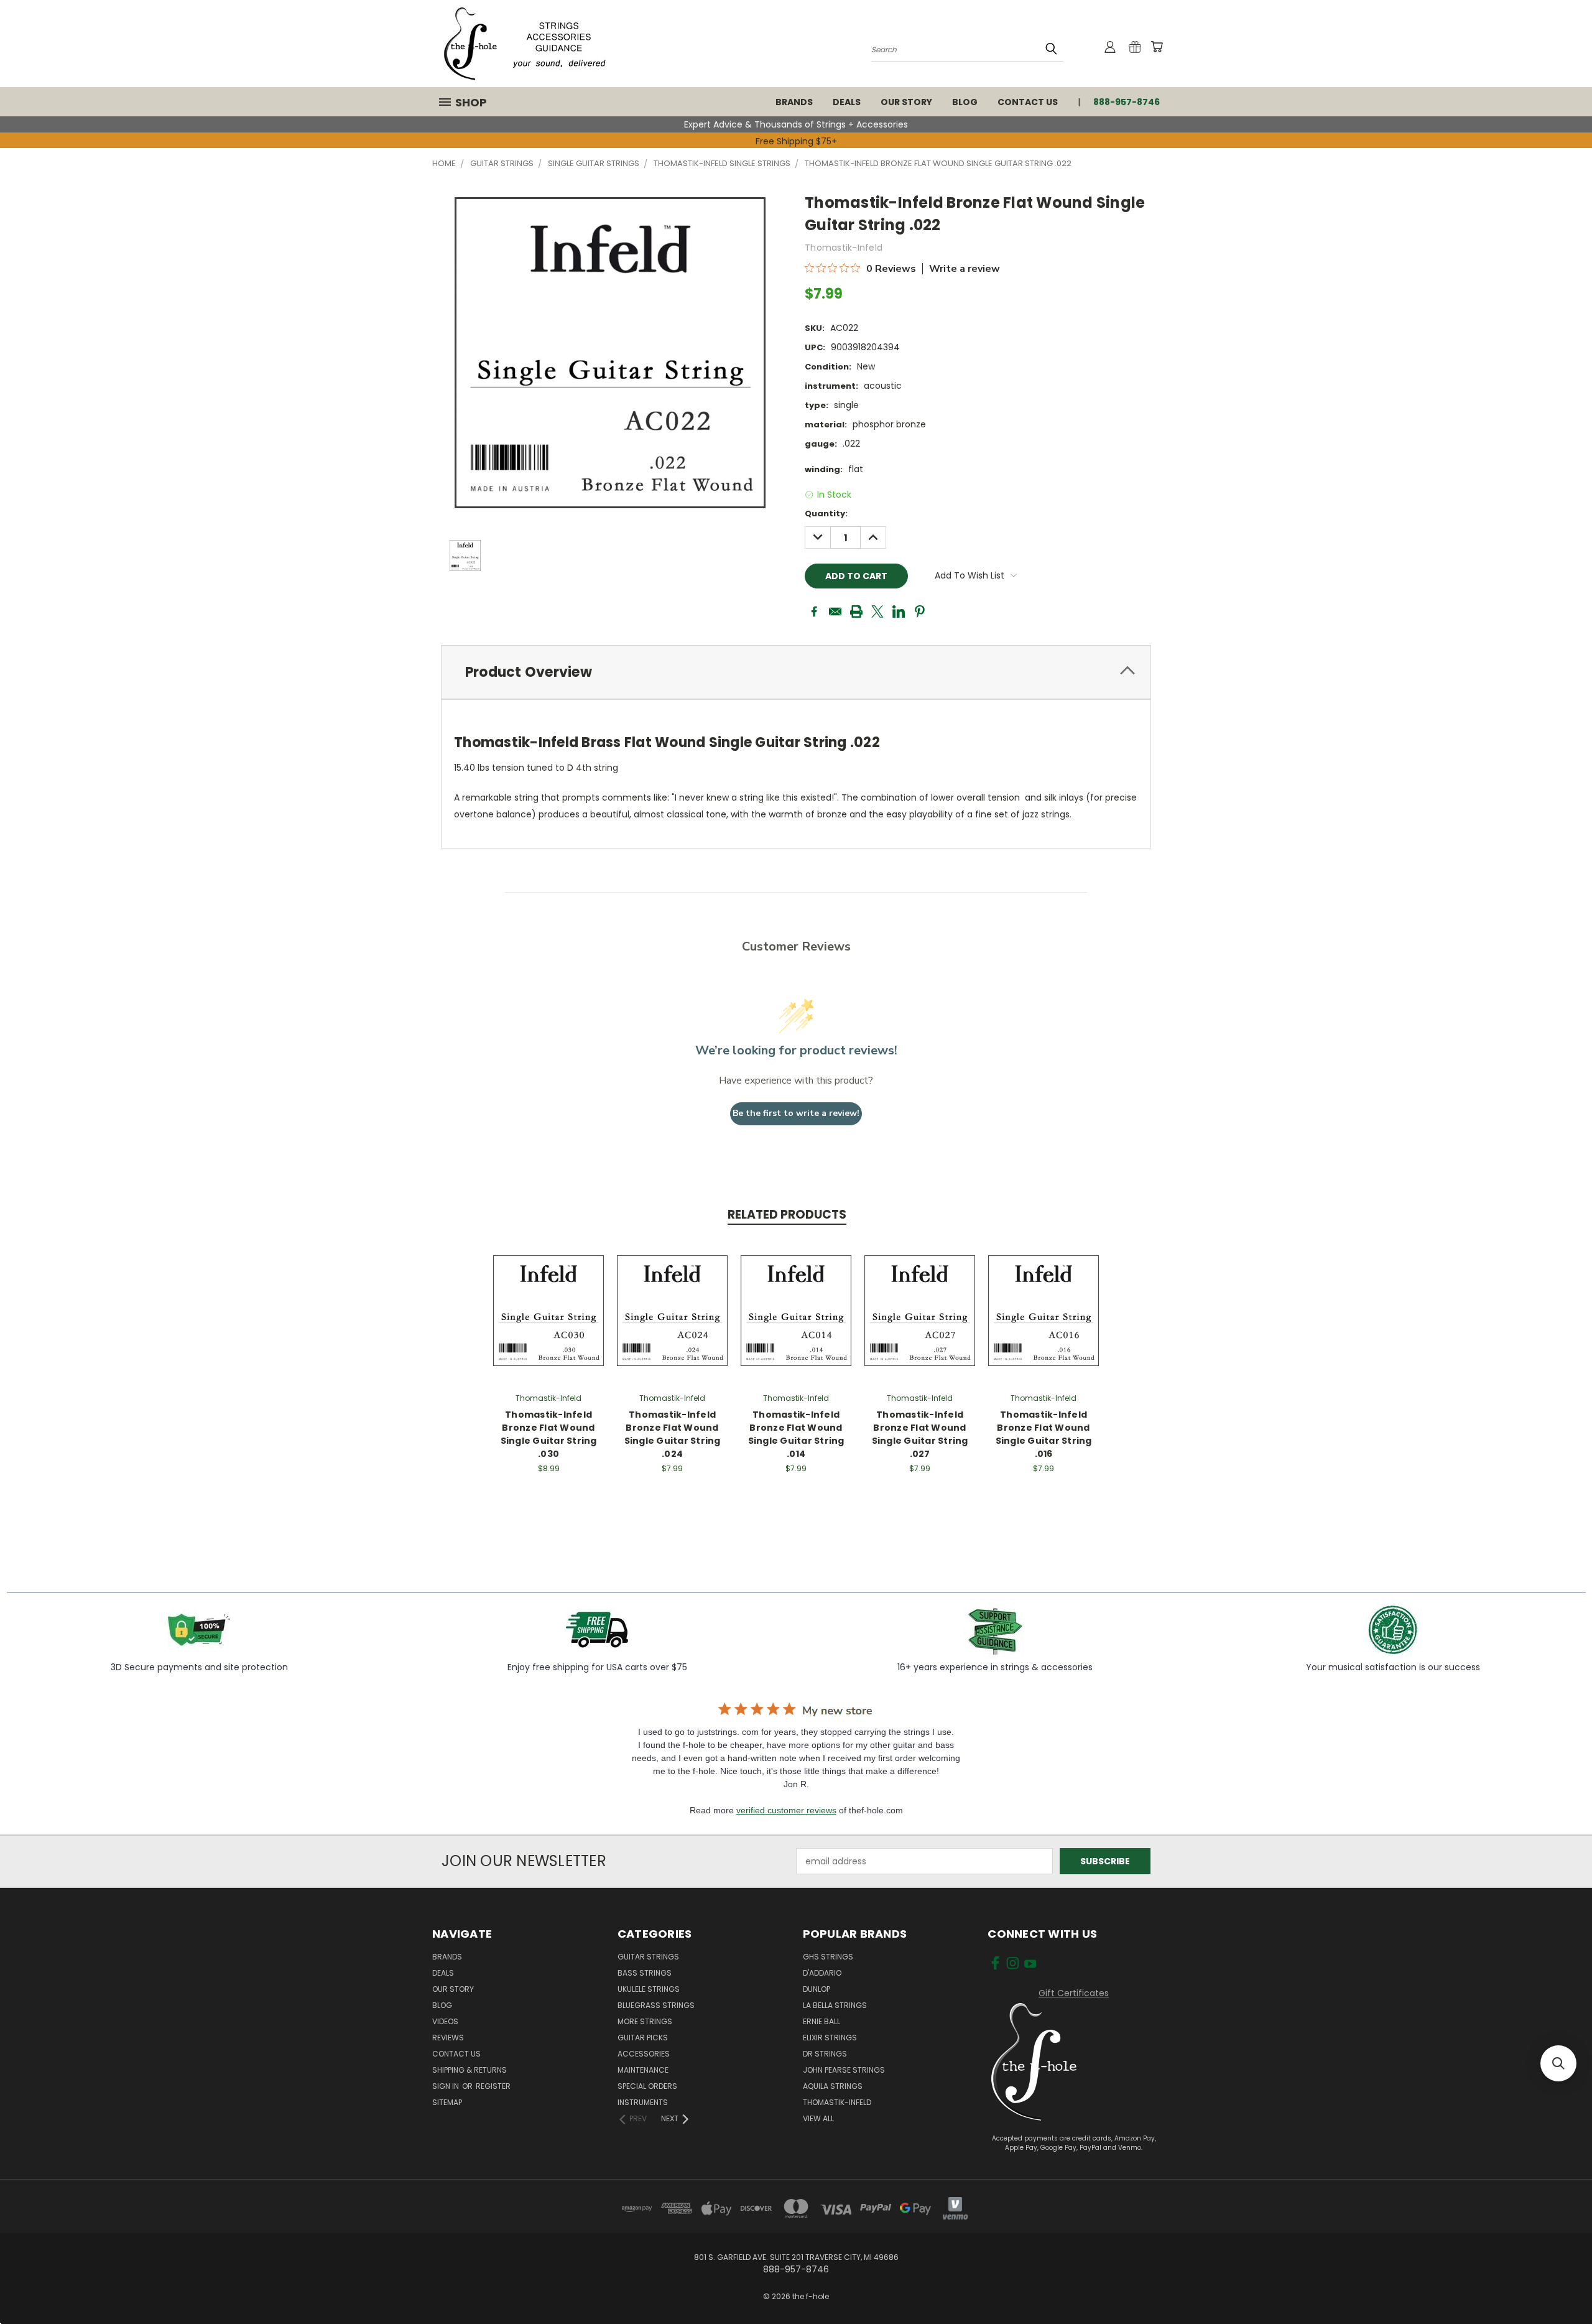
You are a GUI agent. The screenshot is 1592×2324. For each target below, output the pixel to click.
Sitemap (447, 2102)
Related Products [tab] (787, 1215)
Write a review (965, 269)
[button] (1558, 2063)
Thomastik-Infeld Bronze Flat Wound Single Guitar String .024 (673, 1434)
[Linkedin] (899, 611)
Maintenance (643, 2070)
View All (818, 2118)
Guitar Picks (643, 2038)
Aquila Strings (833, 2086)
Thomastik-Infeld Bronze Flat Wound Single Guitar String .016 (1044, 1434)
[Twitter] (877, 611)
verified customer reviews (786, 1810)
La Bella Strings (835, 2005)
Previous (1559, 2209)
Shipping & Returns (470, 2070)
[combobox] (967, 49)
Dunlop (817, 1989)
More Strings (645, 2021)
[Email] (835, 611)
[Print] (856, 611)
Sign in (447, 2086)
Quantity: (826, 514)
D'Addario (822, 1973)
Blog (965, 102)
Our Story (906, 102)
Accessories (644, 2054)
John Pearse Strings (844, 2070)
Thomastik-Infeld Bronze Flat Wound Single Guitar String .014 (796, 1434)
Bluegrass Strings (656, 2005)
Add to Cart (549, 1308)
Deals (847, 102)
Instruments (643, 2102)
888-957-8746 (1127, 102)
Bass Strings (645, 1973)
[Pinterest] (920, 611)
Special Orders (647, 2086)
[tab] (796, 672)
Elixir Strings (830, 2038)
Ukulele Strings (649, 1989)
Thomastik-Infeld (837, 2102)
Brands (794, 102)
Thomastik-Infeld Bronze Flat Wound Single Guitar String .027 (920, 1434)
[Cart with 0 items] (1157, 47)
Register (493, 2086)
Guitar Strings (648, 1957)
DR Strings (825, 2054)
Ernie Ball (821, 2021)
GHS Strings (828, 1957)
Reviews (448, 2038)
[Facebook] (814, 611)
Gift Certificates (1074, 1993)
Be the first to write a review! (796, 1113)
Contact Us (1028, 102)
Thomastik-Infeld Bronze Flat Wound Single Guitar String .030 (549, 1434)
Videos (445, 2021)
